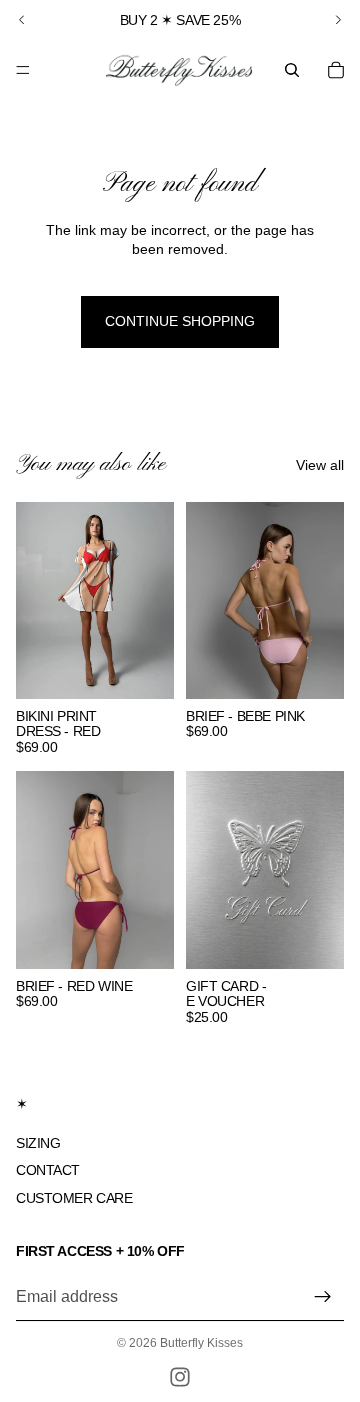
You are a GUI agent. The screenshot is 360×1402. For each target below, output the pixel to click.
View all (320, 465)
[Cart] (336, 70)
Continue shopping (180, 321)
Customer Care (74, 1197)
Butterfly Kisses (201, 1343)
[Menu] (23, 70)
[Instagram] (180, 1377)
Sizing (38, 1142)
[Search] (292, 70)
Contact (48, 1170)
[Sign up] (323, 1296)
